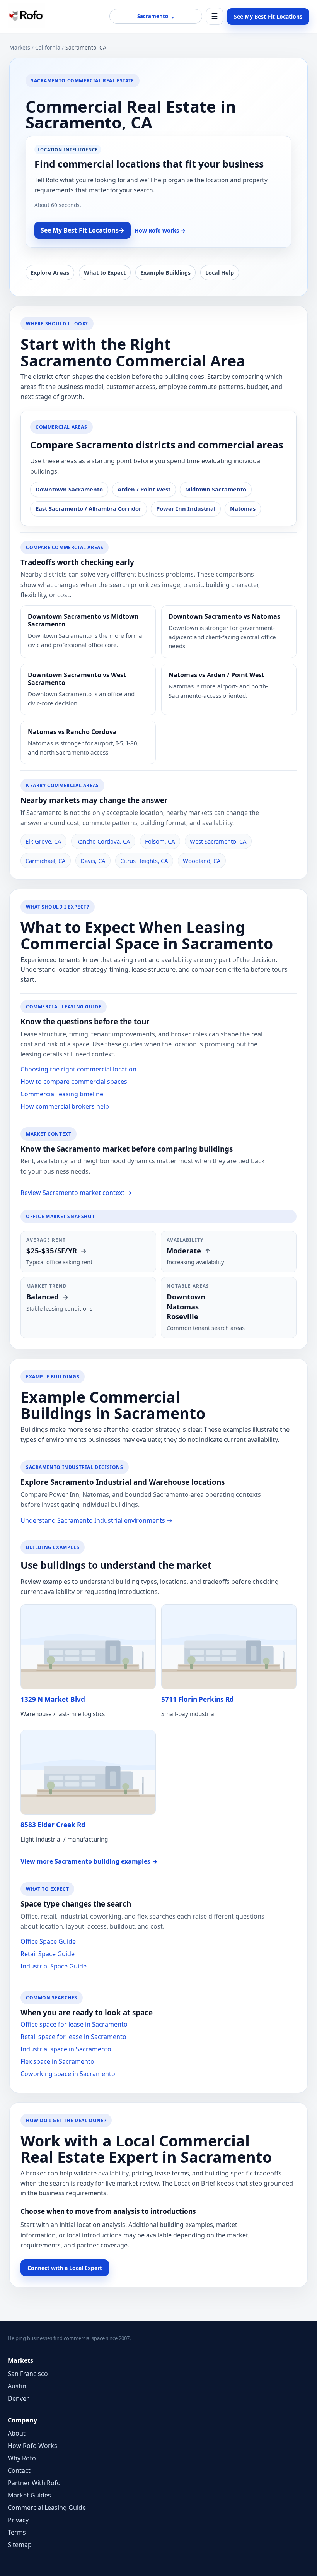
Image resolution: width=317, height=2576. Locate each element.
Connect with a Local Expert (65, 2268)
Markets (20, 47)
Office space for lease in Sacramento (74, 2024)
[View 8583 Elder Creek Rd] (88, 1773)
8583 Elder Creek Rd (53, 1825)
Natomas (243, 508)
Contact (19, 2470)
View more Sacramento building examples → (89, 1861)
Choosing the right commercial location (78, 1069)
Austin (17, 2386)
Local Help (220, 273)
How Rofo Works (32, 2446)
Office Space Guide (48, 1941)
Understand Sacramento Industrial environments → (96, 1520)
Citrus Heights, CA (144, 861)
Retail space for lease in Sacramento (73, 2037)
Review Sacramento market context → (76, 1193)
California (48, 47)
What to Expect (105, 273)
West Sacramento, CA (218, 841)
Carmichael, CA (46, 861)
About (17, 2433)
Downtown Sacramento (69, 489)
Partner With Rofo (34, 2483)
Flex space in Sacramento (57, 2061)
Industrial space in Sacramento (66, 2049)
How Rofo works (160, 230)
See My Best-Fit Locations (268, 16)
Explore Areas (50, 273)
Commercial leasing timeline (62, 1094)
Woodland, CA (202, 861)
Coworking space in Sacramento (68, 2074)
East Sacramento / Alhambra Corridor (89, 508)
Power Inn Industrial (186, 508)
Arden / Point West (144, 489)
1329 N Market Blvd (53, 1699)
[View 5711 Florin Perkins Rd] (229, 1647)
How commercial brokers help (65, 1106)
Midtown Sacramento (216, 489)
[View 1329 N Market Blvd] (88, 1647)
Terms (17, 2532)
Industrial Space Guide (54, 1966)
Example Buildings (165, 273)
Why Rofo (22, 2458)
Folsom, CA (160, 841)
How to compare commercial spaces (74, 1082)
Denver (18, 2398)
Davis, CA (93, 861)
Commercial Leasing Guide (47, 2508)
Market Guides (29, 2495)
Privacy (18, 2520)
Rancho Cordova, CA (103, 841)
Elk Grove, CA (43, 841)
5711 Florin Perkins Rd (198, 1699)
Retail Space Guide (48, 1954)
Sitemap (20, 2545)
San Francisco (28, 2374)
